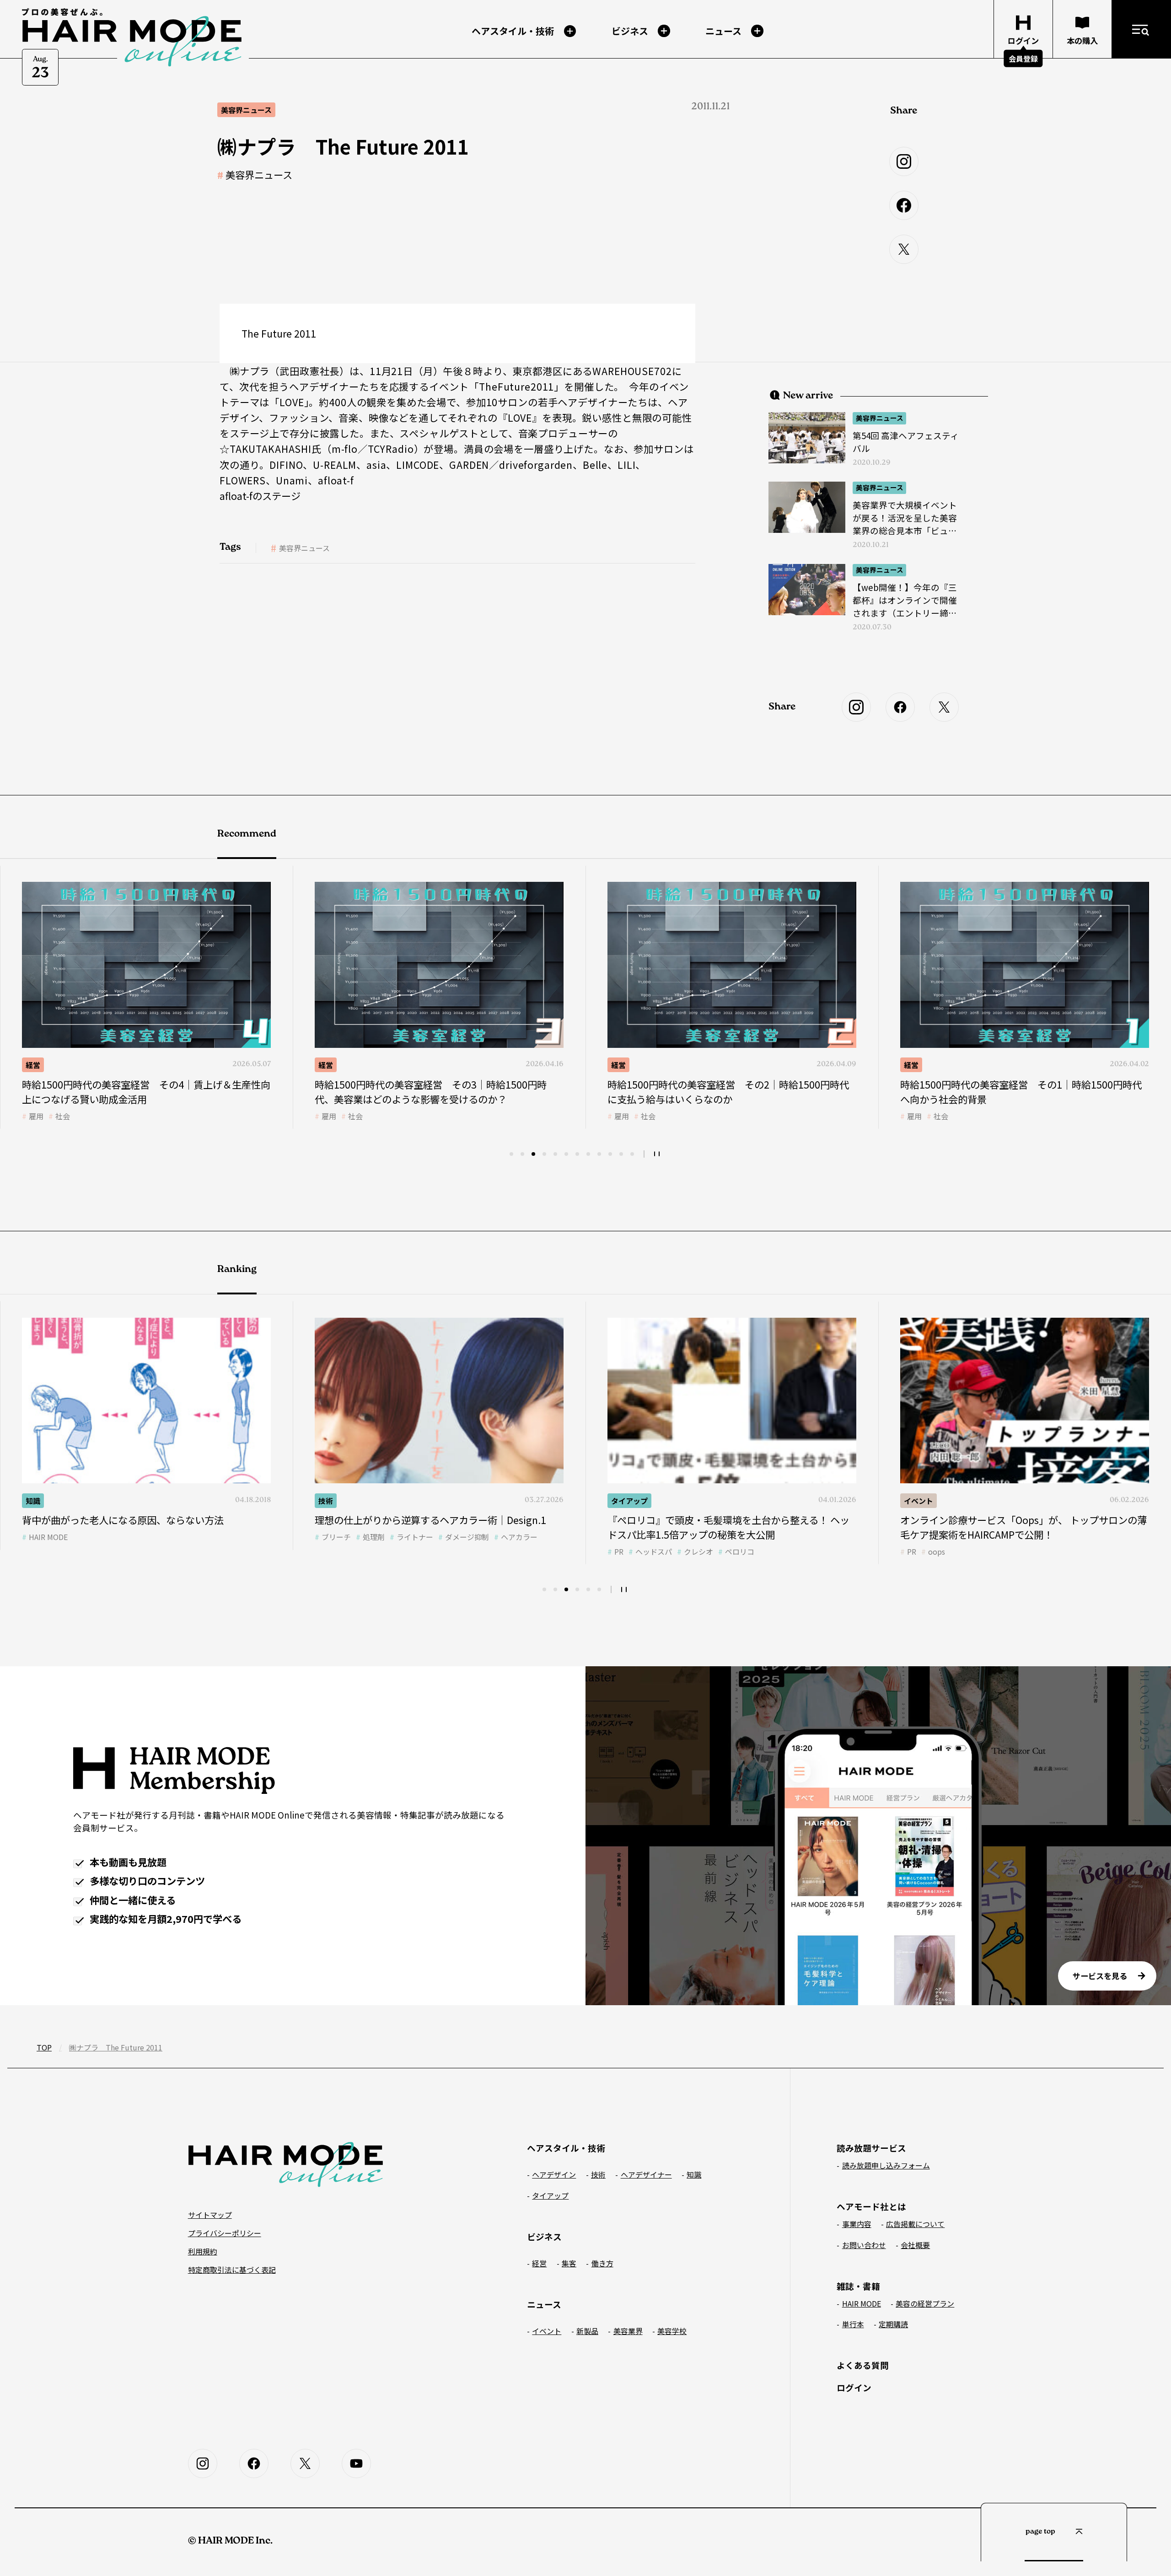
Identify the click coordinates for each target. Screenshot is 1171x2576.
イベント (626, 1501)
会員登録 (1023, 59)
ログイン (854, 2387)
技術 (911, 1065)
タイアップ (337, 1501)
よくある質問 (863, 2365)
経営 (33, 1065)
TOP (44, 2047)
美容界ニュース (259, 175)
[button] (511, 1154)
